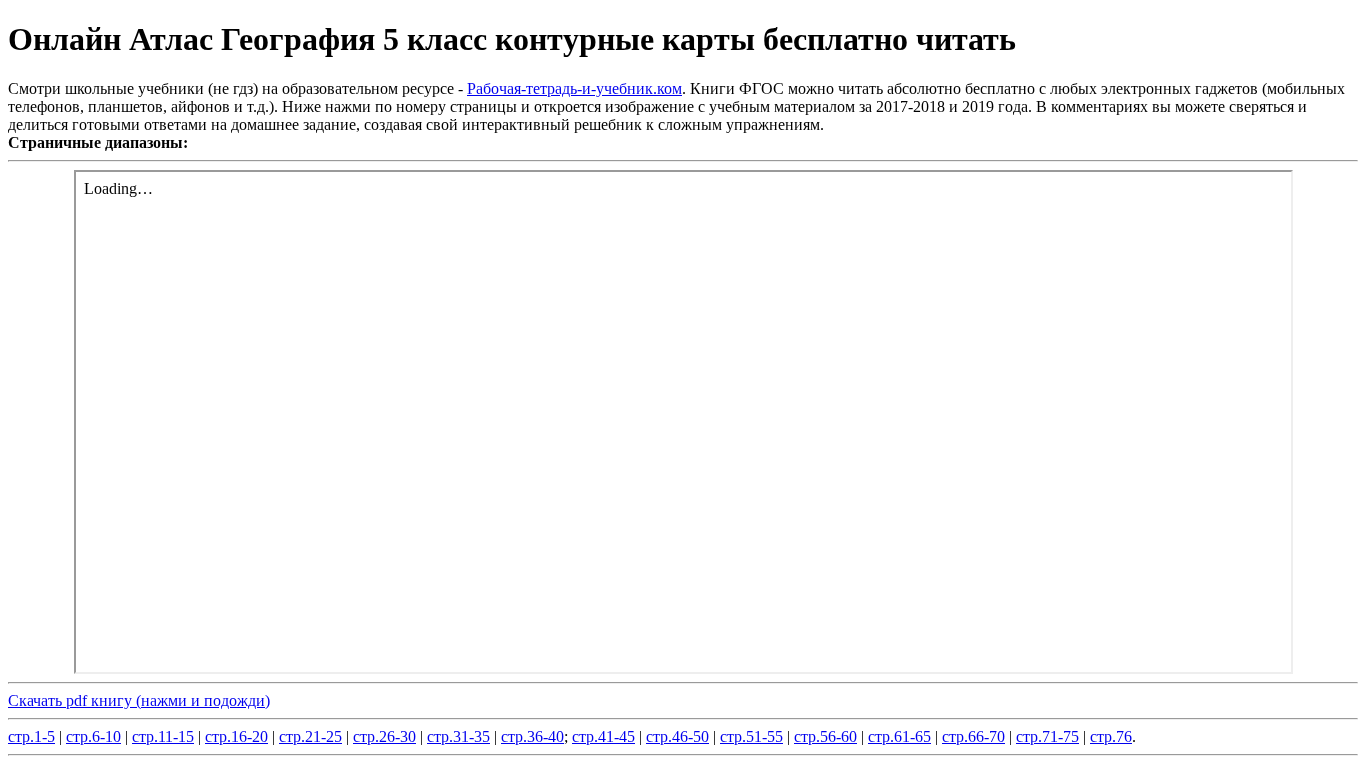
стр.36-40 (532, 736)
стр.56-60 (825, 736)
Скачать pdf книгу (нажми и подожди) (139, 700)
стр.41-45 (603, 736)
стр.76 (1111, 736)
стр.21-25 (310, 736)
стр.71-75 (1047, 736)
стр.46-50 (677, 736)
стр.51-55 (751, 736)
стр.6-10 (93, 736)
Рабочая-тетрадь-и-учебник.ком (574, 88)
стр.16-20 (236, 736)
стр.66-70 (973, 736)
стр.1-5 (31, 736)
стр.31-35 (458, 736)
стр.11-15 (163, 736)
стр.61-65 (899, 736)
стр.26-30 (384, 736)
